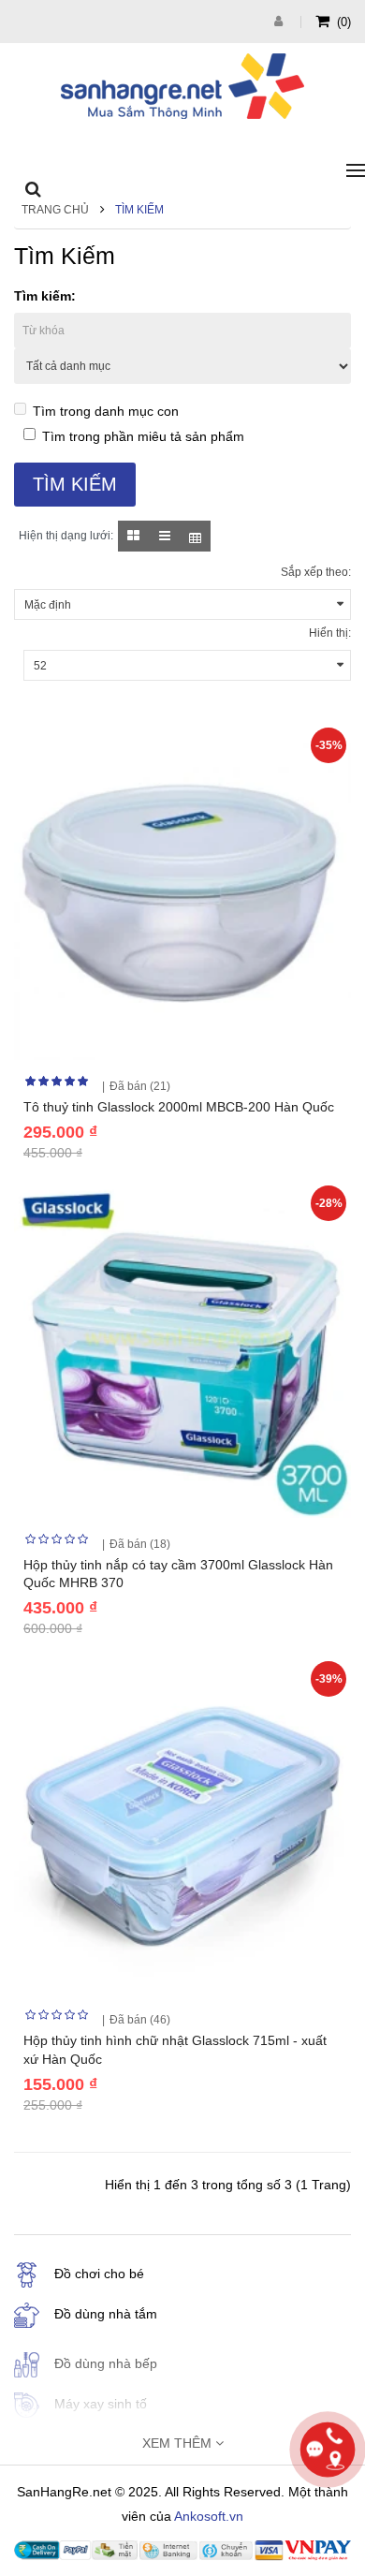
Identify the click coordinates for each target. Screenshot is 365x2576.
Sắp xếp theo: (316, 572)
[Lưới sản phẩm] (133, 536)
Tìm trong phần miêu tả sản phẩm (143, 436)
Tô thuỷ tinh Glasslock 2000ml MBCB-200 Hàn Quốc (179, 1107)
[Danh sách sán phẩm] (164, 536)
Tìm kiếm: (45, 296)
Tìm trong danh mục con (106, 411)
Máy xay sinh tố (101, 2404)
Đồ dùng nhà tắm (106, 2314)
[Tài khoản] (281, 21)
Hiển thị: (330, 633)
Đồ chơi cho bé (99, 2274)
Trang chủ (55, 210)
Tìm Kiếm (139, 210)
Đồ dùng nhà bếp (106, 2363)
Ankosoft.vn (209, 2516)
